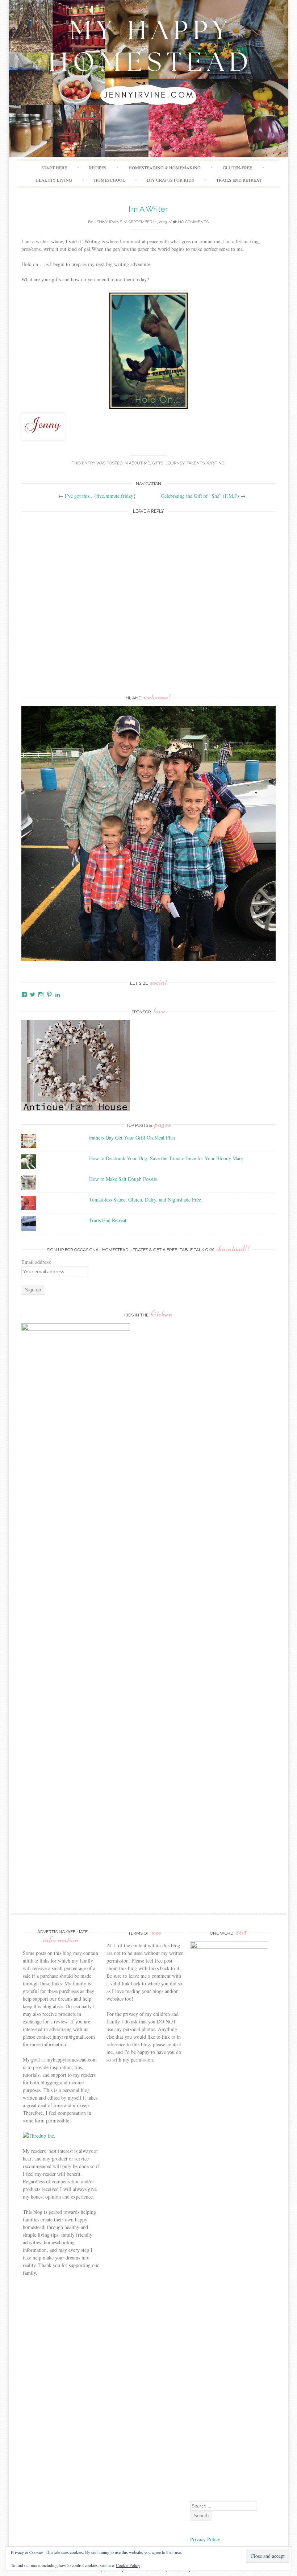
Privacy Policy (206, 2539)
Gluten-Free (237, 168)
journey (175, 463)
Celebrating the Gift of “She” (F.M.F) (203, 496)
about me (139, 463)
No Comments (193, 222)
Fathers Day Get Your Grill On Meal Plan (132, 1138)
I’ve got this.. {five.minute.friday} (97, 496)
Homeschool (110, 180)
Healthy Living (54, 180)
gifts (158, 463)
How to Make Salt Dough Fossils (123, 1179)
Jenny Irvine (108, 222)
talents (196, 463)
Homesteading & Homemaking (165, 168)
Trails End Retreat (239, 180)
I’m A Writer (148, 209)
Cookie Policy (128, 2565)
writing (216, 463)
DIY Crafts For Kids (171, 180)
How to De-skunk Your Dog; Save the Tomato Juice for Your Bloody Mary (166, 1158)
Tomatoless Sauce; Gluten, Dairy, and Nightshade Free (145, 1200)
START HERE (54, 168)
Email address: (36, 1262)
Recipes (98, 168)
